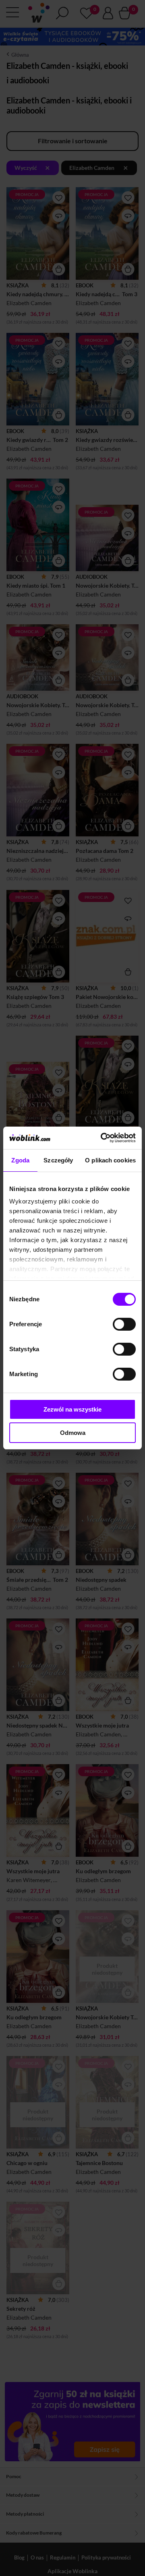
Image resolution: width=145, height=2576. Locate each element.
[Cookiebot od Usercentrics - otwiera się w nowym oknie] (102, 1138)
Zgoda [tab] (20, 1160)
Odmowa (73, 1433)
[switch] (124, 1324)
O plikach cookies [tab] (110, 1160)
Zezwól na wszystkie (72, 1409)
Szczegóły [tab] (58, 1160)
